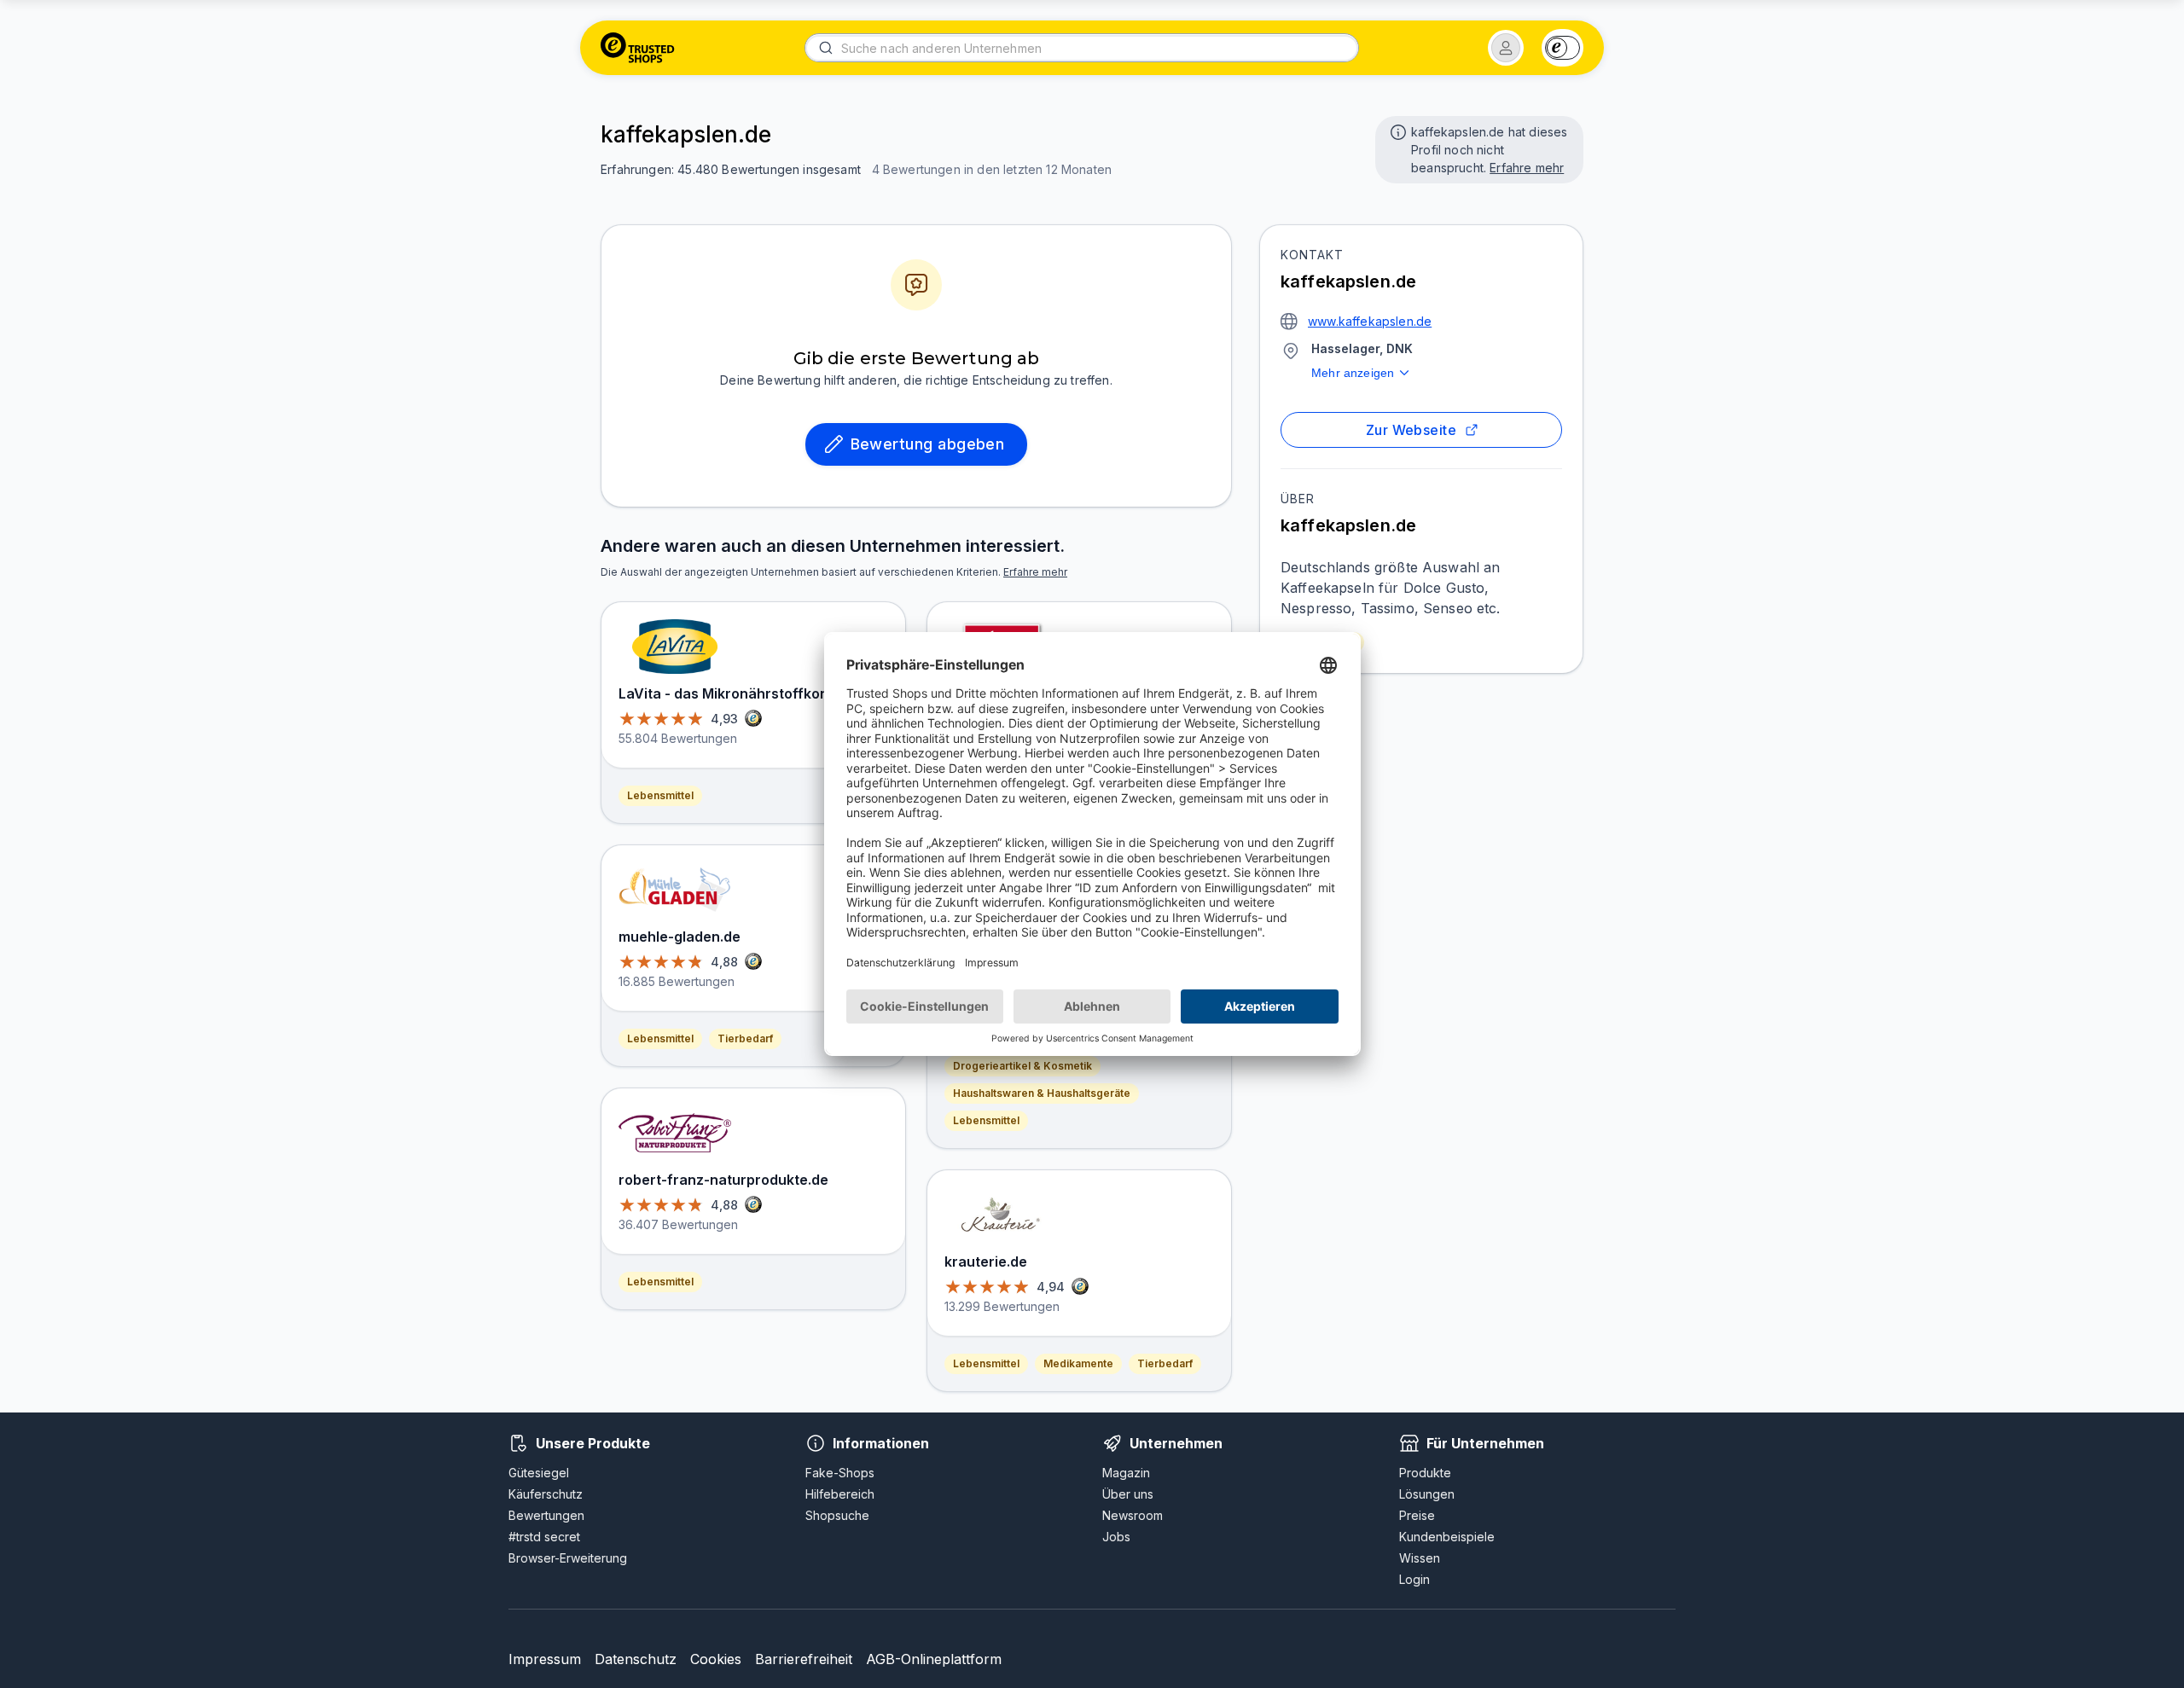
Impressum (545, 1659)
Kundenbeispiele (1447, 1537)
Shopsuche (837, 1515)
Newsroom (1133, 1515)
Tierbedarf (745, 1038)
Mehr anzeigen (1353, 373)
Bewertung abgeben (928, 444)
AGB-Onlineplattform (934, 1659)
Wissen (1420, 1558)
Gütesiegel (539, 1473)
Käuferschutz (546, 1494)
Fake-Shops (840, 1473)
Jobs (1116, 1537)
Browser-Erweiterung (568, 1558)
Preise (1417, 1515)
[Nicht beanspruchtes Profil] (1397, 131)
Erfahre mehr (1527, 168)
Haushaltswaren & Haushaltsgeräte (1042, 1093)
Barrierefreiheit (804, 1659)
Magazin (1126, 1473)
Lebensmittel (660, 795)
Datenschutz (636, 1659)
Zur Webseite (1411, 430)
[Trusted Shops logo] (638, 48)
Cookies (716, 1659)
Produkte (1425, 1473)
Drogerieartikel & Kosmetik (1022, 1066)
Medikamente (1078, 1363)
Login (1414, 1579)
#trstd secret (544, 1537)
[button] (1506, 48)
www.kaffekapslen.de (1370, 321)
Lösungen (1427, 1494)
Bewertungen (546, 1515)
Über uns (1128, 1494)
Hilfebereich (840, 1494)
